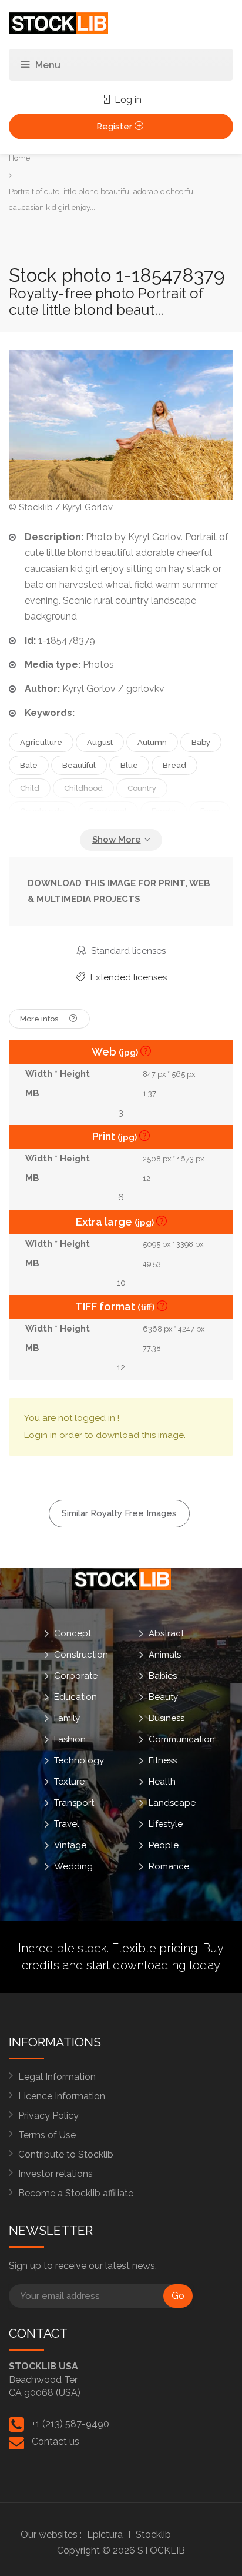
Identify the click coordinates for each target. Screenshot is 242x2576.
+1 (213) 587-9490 (70, 2424)
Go (178, 2296)
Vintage (70, 1845)
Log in (127, 100)
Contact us (56, 2442)
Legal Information (57, 2077)
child (30, 788)
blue (129, 765)
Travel (67, 1823)
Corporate (76, 1675)
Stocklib (153, 2535)
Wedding (73, 1866)
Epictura (105, 2535)
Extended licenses (127, 977)
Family (67, 1718)
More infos (40, 1019)
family (164, 811)
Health (162, 1781)
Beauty (163, 1696)
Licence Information (62, 2096)
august (100, 742)
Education (75, 1696)
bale (29, 765)
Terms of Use (47, 2135)
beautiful (79, 765)
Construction (81, 1654)
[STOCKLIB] (58, 23)
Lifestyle (166, 1823)
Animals (165, 1654)
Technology (79, 1760)
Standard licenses (127, 951)
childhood (83, 788)
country (142, 788)
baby (201, 742)
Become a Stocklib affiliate (76, 2193)
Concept (73, 1633)
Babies (163, 1675)
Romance (169, 1866)
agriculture (41, 742)
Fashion (70, 1739)
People (164, 1845)
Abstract (166, 1633)
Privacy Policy (48, 2116)
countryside (42, 811)
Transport (74, 1802)
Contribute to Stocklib (66, 2154)
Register (115, 127)
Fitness (163, 1760)
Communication (182, 1739)
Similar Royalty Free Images (119, 1513)
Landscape (172, 1802)
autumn (152, 742)
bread (174, 765)
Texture (69, 1781)
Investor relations (56, 2174)
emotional (108, 811)
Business (167, 1718)
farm (210, 811)
